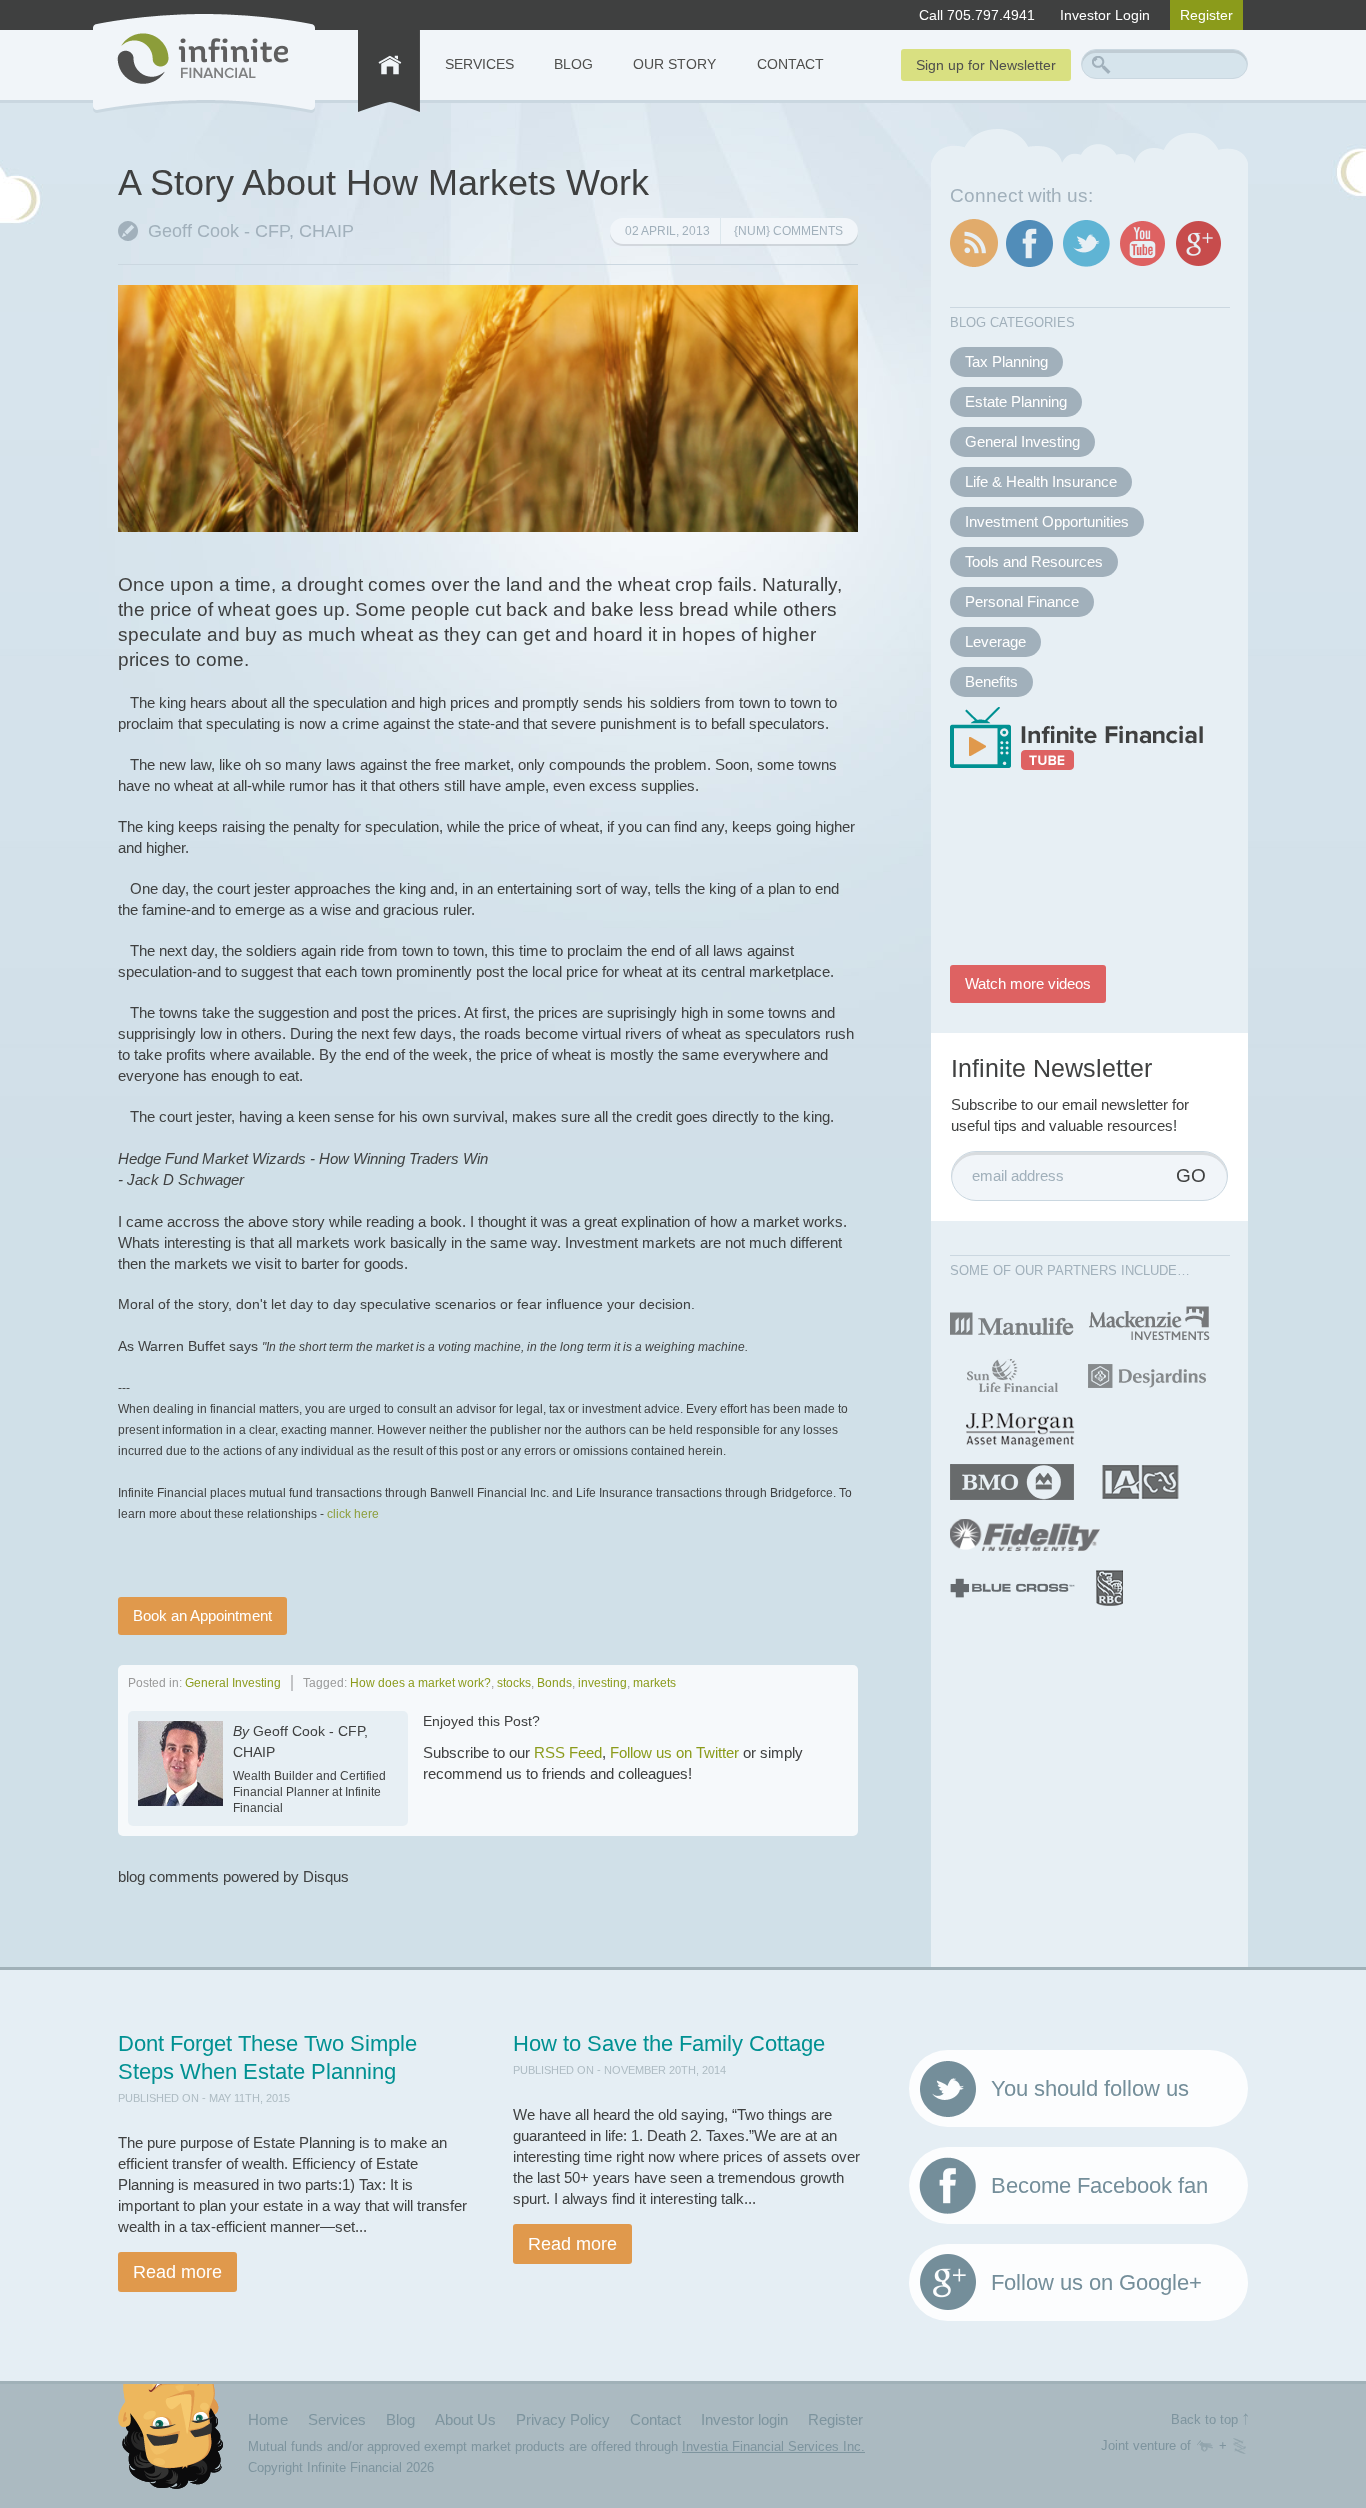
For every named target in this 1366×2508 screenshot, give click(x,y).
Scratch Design (1239, 2446)
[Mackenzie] (1149, 1321)
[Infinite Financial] (204, 63)
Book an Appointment (202, 1615)
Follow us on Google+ (1096, 2282)
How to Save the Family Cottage (669, 2043)
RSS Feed (568, 1752)
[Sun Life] (1010, 1374)
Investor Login (1105, 15)
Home (268, 2419)
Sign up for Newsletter (986, 65)
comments (788, 231)
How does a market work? (420, 1683)
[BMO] (1012, 1480)
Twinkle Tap (1205, 2446)
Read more (177, 2272)
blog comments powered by (233, 1876)
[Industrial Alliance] (1140, 1480)
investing (602, 1683)
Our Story (674, 64)
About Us (465, 2419)
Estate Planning (1016, 401)
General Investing (233, 1683)
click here (353, 1514)
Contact (790, 64)
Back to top (1204, 2419)
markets (654, 1683)
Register (1206, 15)
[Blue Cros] (1012, 1586)
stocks (514, 1683)
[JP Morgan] (1019, 1427)
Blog (573, 64)
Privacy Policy (563, 2419)
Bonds (554, 1683)
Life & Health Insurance (1041, 481)
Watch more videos (1028, 983)
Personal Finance (1022, 601)
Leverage (995, 641)
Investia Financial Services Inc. (773, 2446)
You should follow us (1090, 2088)
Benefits (991, 681)
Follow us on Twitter (674, 1752)
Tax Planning (1006, 361)
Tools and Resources (1034, 561)
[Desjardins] (1146, 1374)
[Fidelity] (1025, 1533)
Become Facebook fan (1099, 2185)
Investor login (744, 2419)
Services (479, 64)
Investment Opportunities (1047, 521)
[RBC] (1110, 1586)
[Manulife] (1012, 1321)
